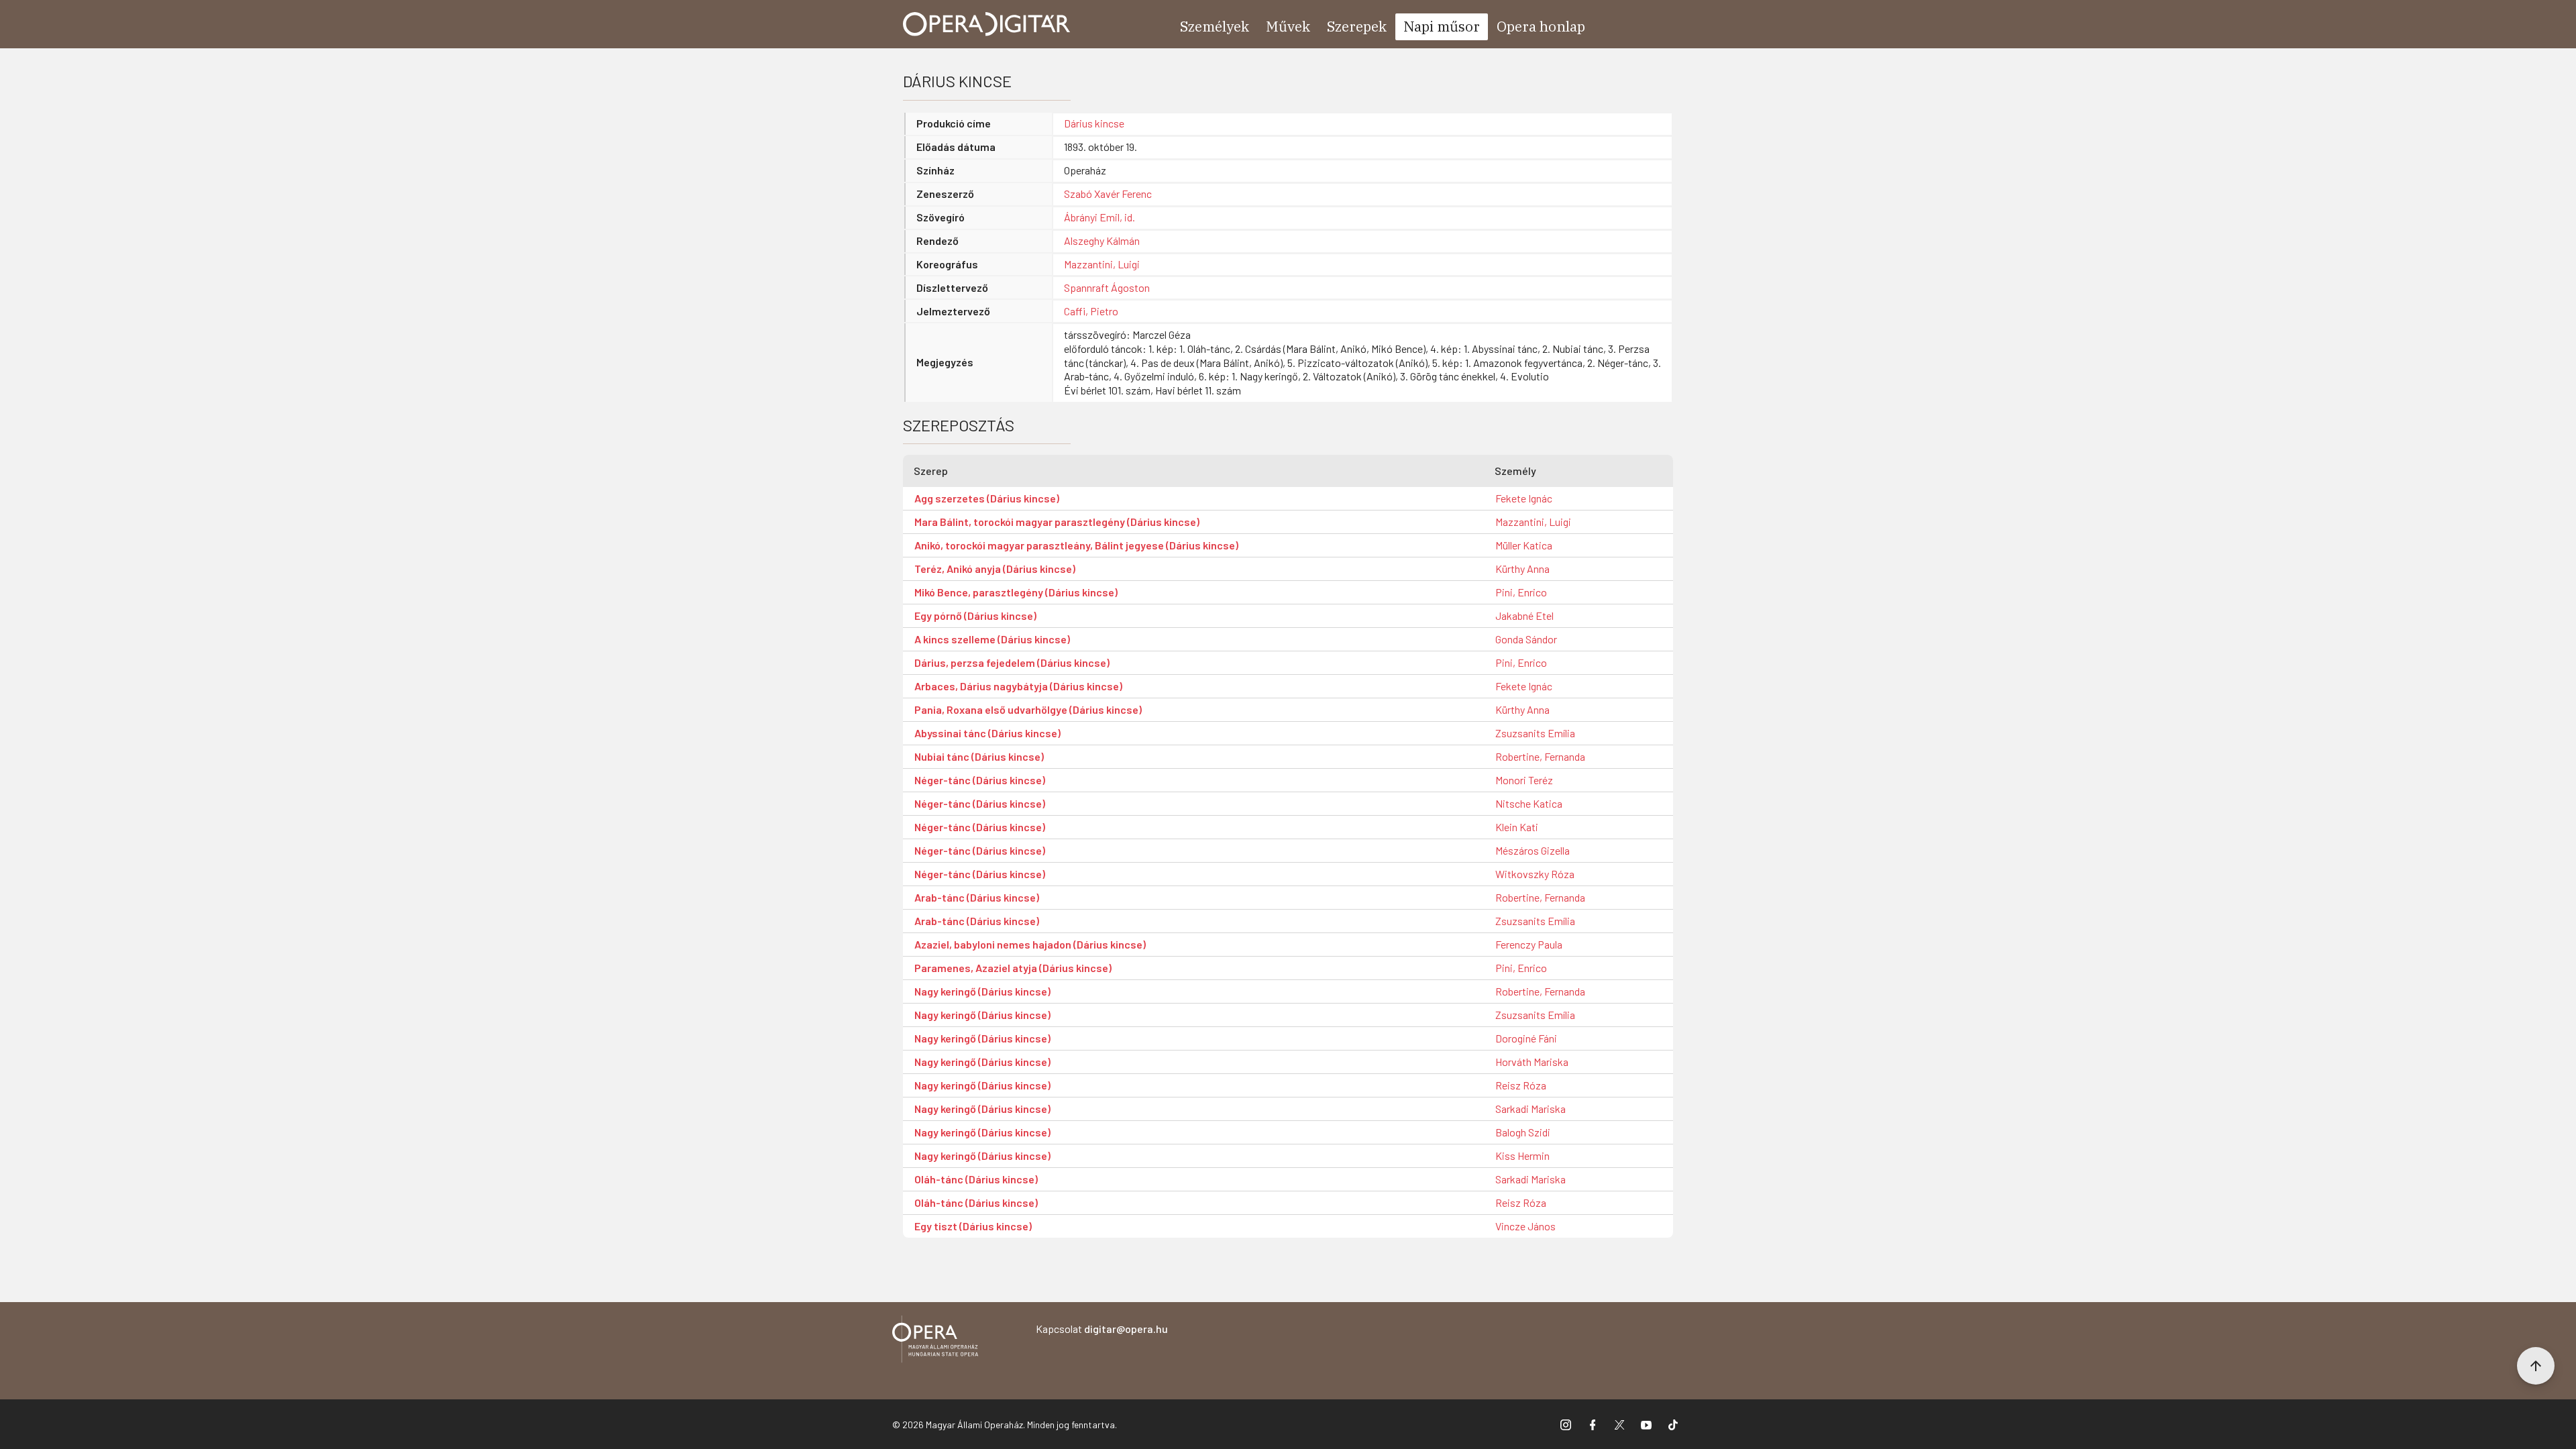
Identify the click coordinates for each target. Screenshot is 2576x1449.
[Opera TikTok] (1673, 1424)
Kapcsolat (1102, 1329)
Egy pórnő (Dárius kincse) (975, 615)
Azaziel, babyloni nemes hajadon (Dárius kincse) (1030, 944)
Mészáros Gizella (1533, 850)
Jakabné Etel (1524, 615)
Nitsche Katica (1529, 803)
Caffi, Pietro (1091, 311)
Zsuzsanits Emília (1535, 733)
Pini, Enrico (1521, 592)
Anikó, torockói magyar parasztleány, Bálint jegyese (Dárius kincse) (1076, 545)
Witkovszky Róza (1535, 874)
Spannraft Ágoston (1107, 287)
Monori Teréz (1524, 780)
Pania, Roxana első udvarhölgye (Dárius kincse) (1028, 709)
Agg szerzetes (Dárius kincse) (987, 498)
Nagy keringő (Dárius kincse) (982, 991)
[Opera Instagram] (1566, 1424)
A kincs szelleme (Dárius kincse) (992, 639)
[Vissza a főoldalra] (935, 1341)
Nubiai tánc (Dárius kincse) (979, 756)
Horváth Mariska (1532, 1062)
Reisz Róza (1521, 1085)
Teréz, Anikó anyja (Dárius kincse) (995, 569)
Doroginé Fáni (1526, 1038)
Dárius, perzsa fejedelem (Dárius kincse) (1012, 662)
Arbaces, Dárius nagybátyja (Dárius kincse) (1018, 686)
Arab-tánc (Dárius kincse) (977, 897)
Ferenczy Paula (1529, 944)
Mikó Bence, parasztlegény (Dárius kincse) (1016, 592)
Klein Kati (1517, 827)
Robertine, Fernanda (1540, 756)
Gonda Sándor (1526, 639)
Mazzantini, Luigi (1102, 264)
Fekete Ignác (1524, 498)
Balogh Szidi (1523, 1132)
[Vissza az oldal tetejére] (2536, 1366)
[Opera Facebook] (1593, 1424)
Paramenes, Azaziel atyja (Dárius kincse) (1013, 968)
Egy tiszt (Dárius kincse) (973, 1226)
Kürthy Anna (1522, 569)
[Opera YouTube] (1646, 1424)
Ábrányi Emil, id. (1099, 217)
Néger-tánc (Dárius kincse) (980, 780)
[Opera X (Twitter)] (1619, 1424)
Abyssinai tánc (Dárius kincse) (987, 733)
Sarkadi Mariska (1531, 1109)
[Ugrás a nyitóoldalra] (987, 24)
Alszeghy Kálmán (1102, 240)
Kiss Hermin (1522, 1156)
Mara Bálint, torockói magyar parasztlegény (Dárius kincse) (1057, 522)
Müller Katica (1524, 545)
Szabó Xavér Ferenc (1108, 194)
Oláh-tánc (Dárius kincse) (976, 1179)
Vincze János (1525, 1226)
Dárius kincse (1094, 123)
